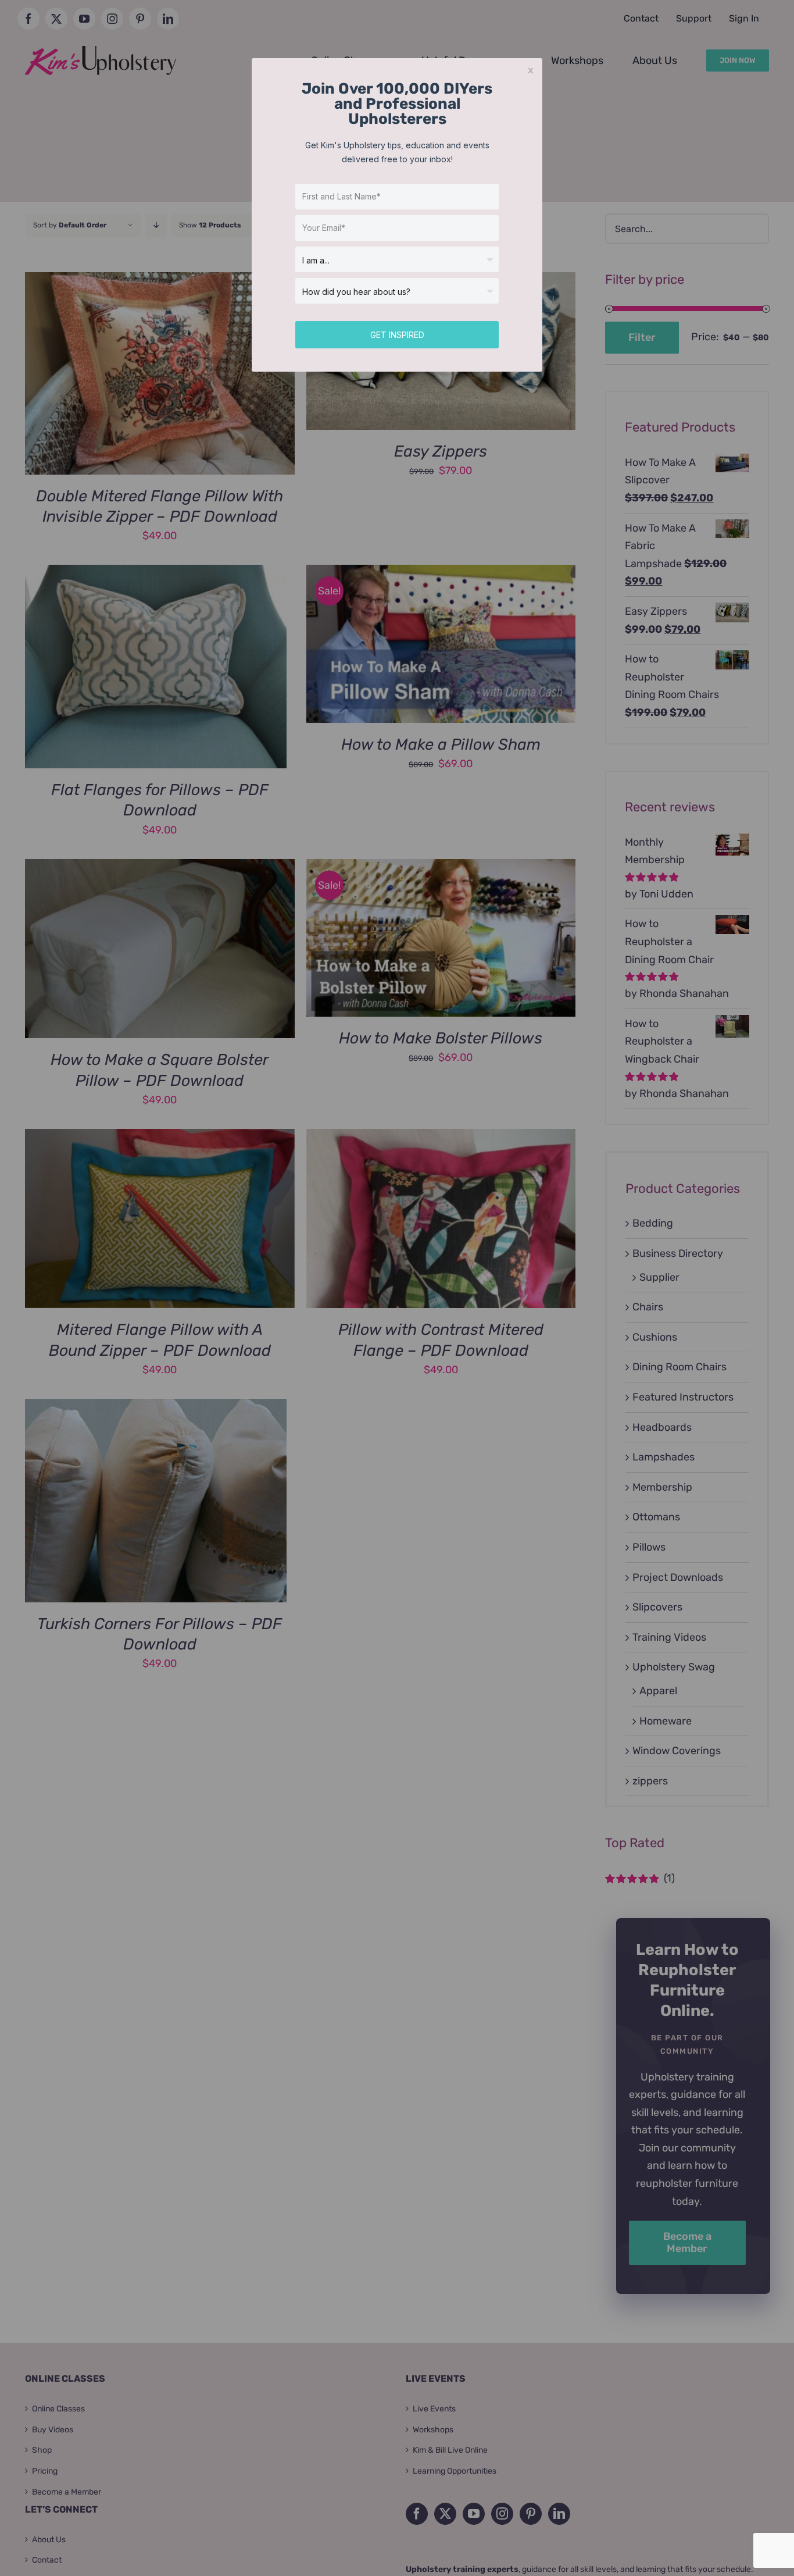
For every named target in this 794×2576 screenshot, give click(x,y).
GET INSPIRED (397, 335)
